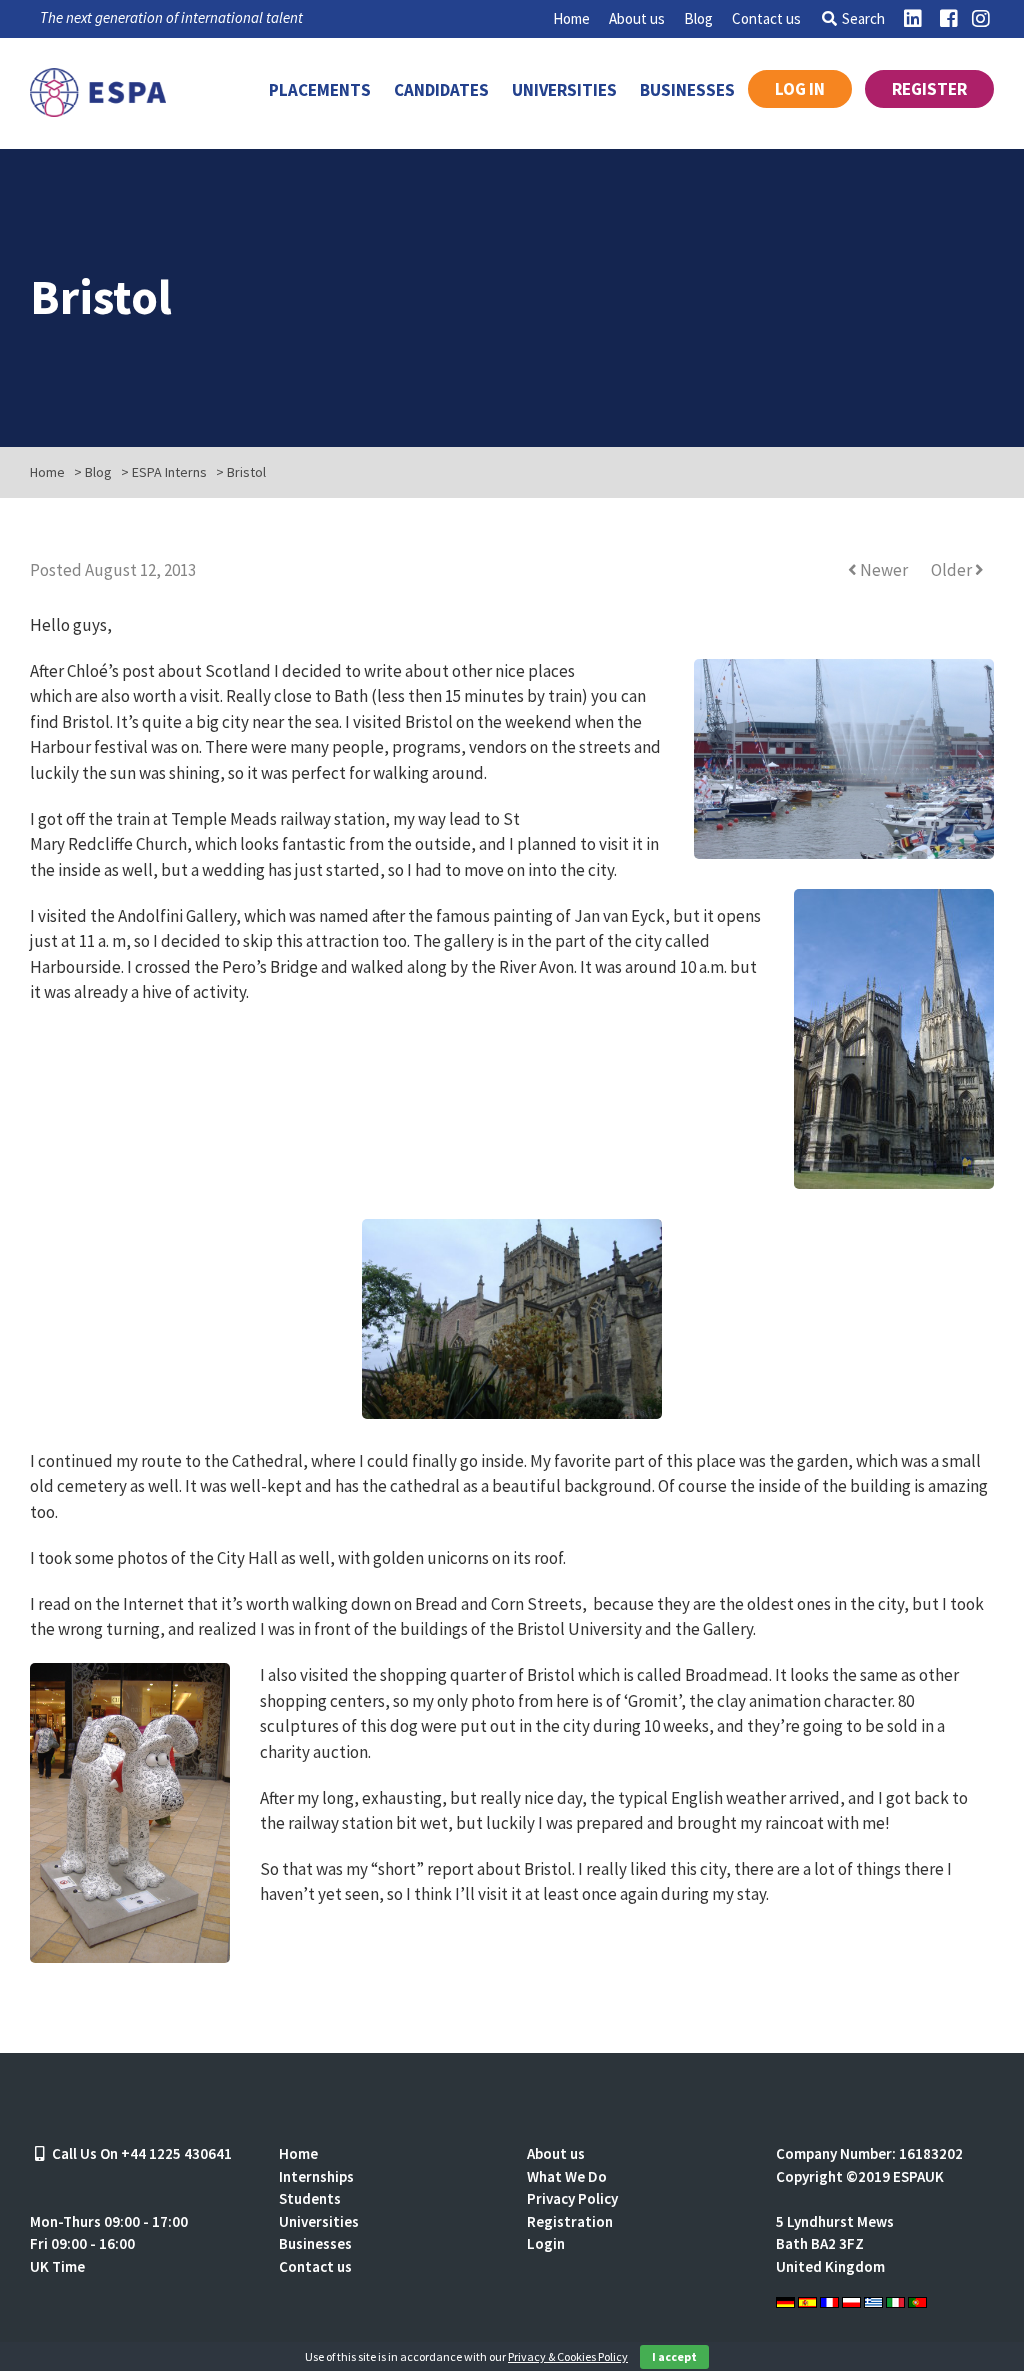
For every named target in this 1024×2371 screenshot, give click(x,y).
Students (310, 2198)
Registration (570, 2221)
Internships (316, 2176)
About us (637, 18)
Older (953, 570)
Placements (320, 90)
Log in (800, 89)
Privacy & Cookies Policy (568, 2356)
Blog (698, 18)
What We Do (567, 2176)
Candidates (441, 90)
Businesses (687, 90)
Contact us (766, 18)
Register (929, 89)
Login (546, 2243)
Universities (564, 90)
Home (571, 18)
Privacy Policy (572, 2198)
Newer (884, 570)
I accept (674, 2356)
